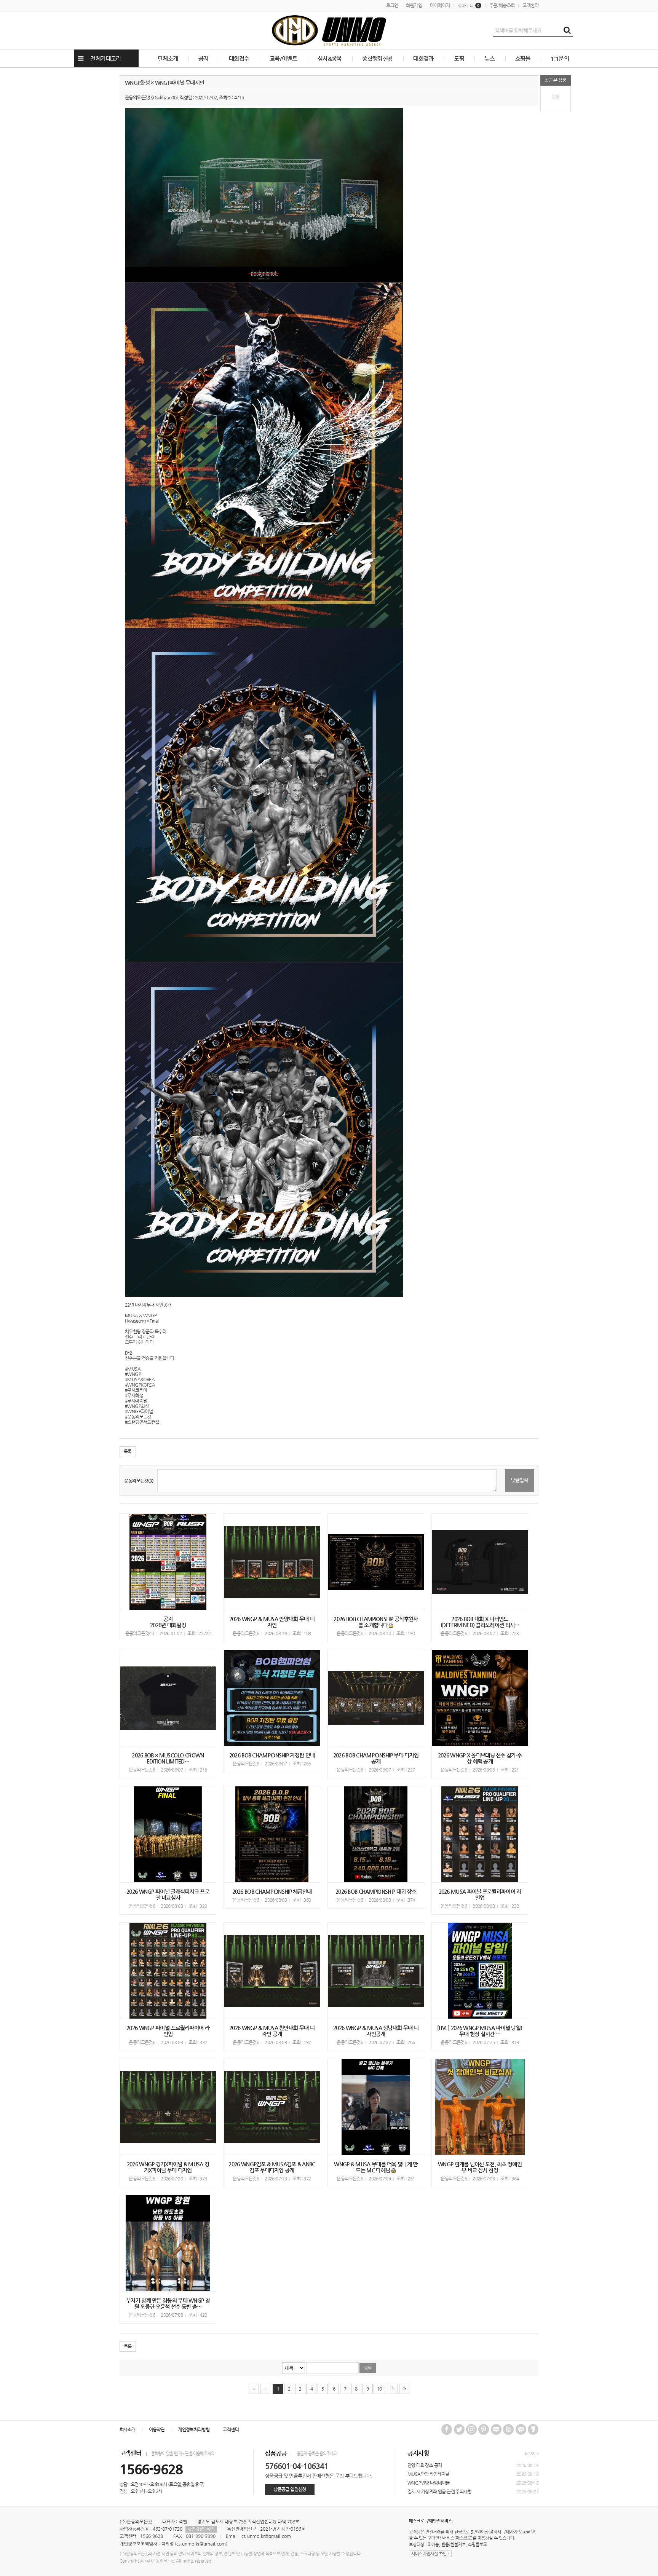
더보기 (530, 2454)
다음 (393, 2389)
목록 (128, 1451)
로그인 (392, 5)
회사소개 (128, 2429)
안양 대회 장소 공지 (425, 2465)
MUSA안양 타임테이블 (428, 2474)
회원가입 (414, 5)
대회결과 (423, 58)
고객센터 (530, 5)
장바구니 (469, 6)
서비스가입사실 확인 (430, 2554)
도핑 (459, 58)
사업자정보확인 (201, 2529)
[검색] (567, 30)
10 (379, 2389)
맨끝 (404, 2389)
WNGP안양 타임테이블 (429, 2483)
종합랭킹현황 (377, 58)
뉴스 (490, 58)
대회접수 (239, 58)
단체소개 (168, 58)
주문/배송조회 (502, 5)
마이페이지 (440, 5)
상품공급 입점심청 (290, 2489)
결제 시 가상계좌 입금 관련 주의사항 (439, 2491)
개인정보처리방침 (194, 2429)
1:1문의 (560, 58)
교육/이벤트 (283, 58)
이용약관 (157, 2429)
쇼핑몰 (523, 58)
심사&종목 (330, 58)
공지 (204, 58)
